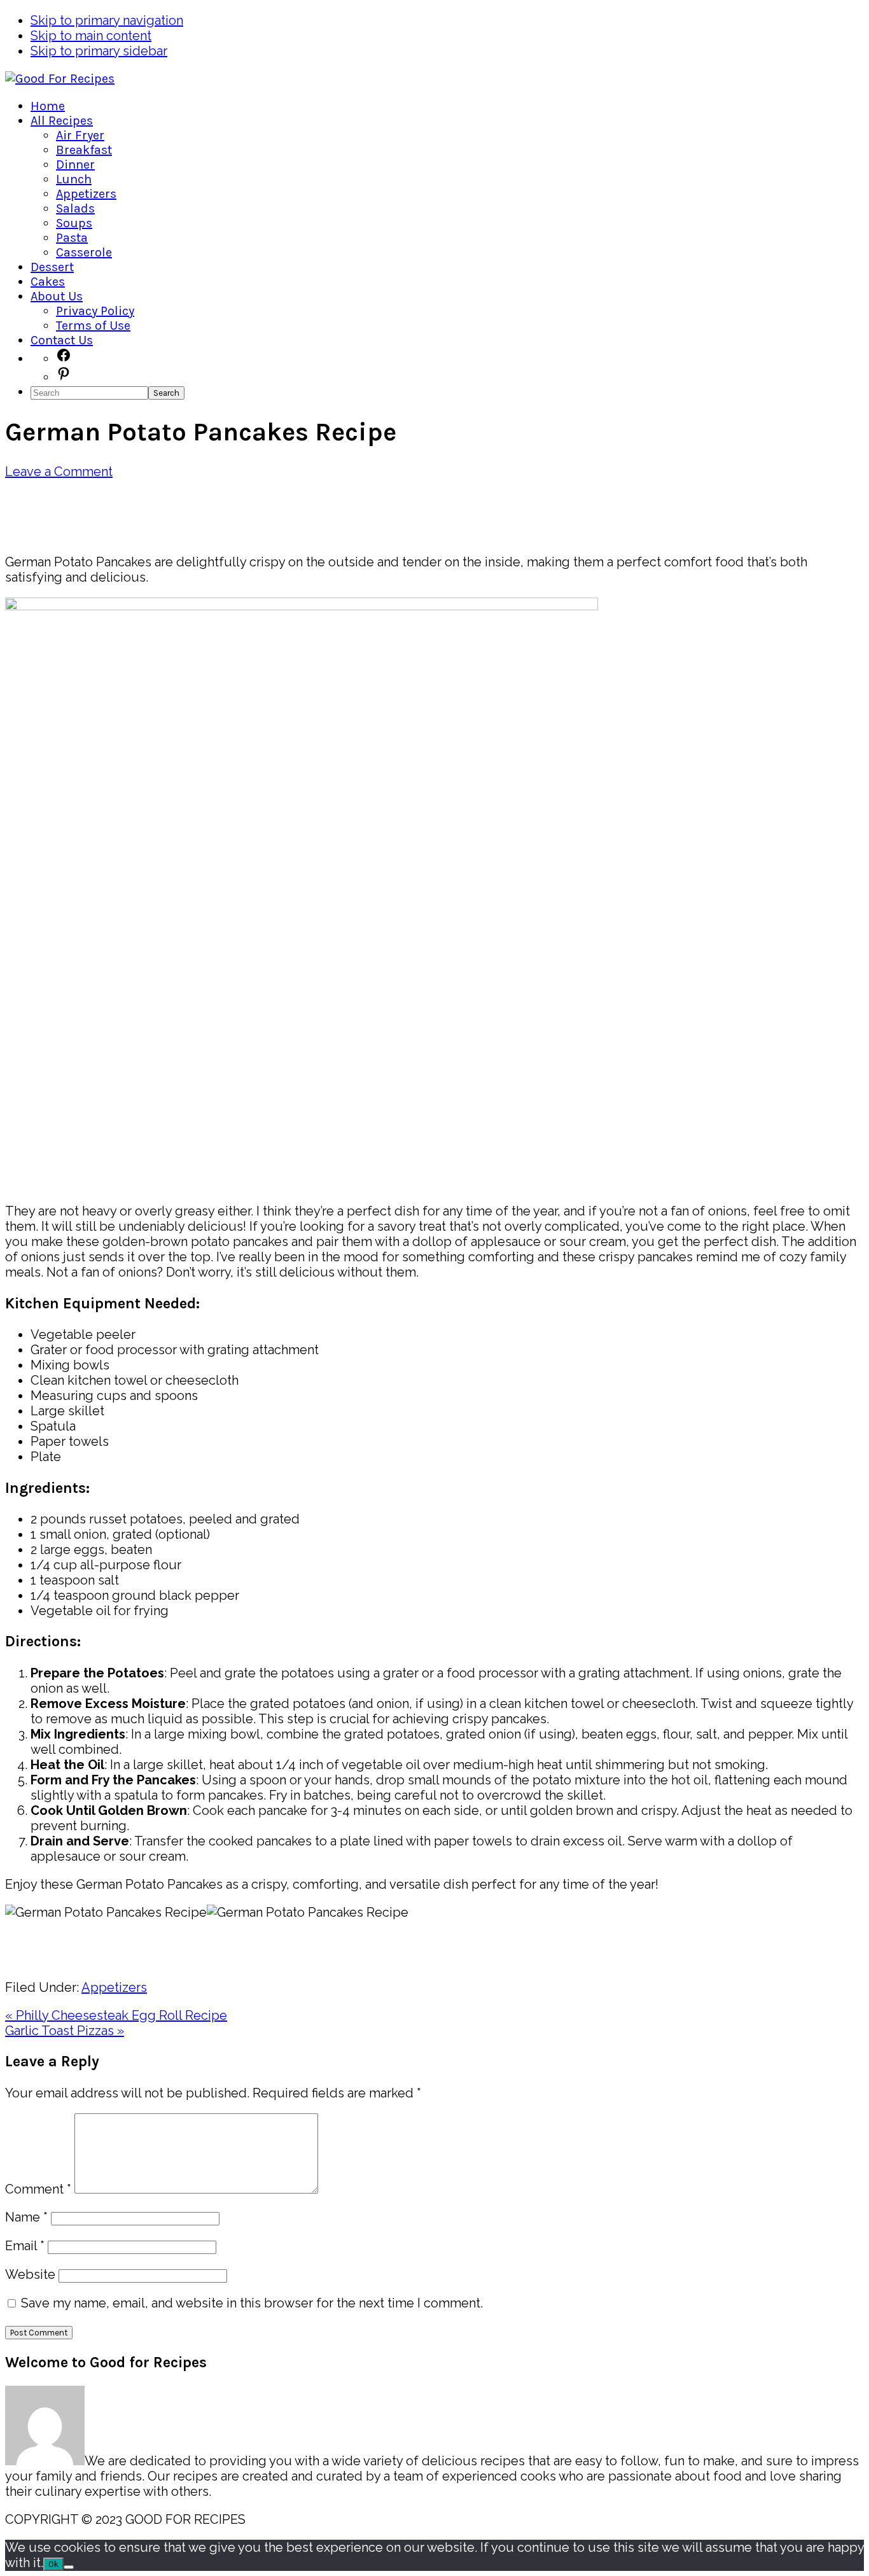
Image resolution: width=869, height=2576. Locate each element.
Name (26, 2217)
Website (30, 2274)
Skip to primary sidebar (99, 51)
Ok (53, 2564)
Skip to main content (91, 36)
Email (25, 2246)
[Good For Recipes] (60, 79)
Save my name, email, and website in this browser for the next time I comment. (252, 2303)
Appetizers (114, 1987)
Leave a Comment (59, 472)
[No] (69, 2567)
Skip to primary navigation (107, 20)
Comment (38, 2189)
